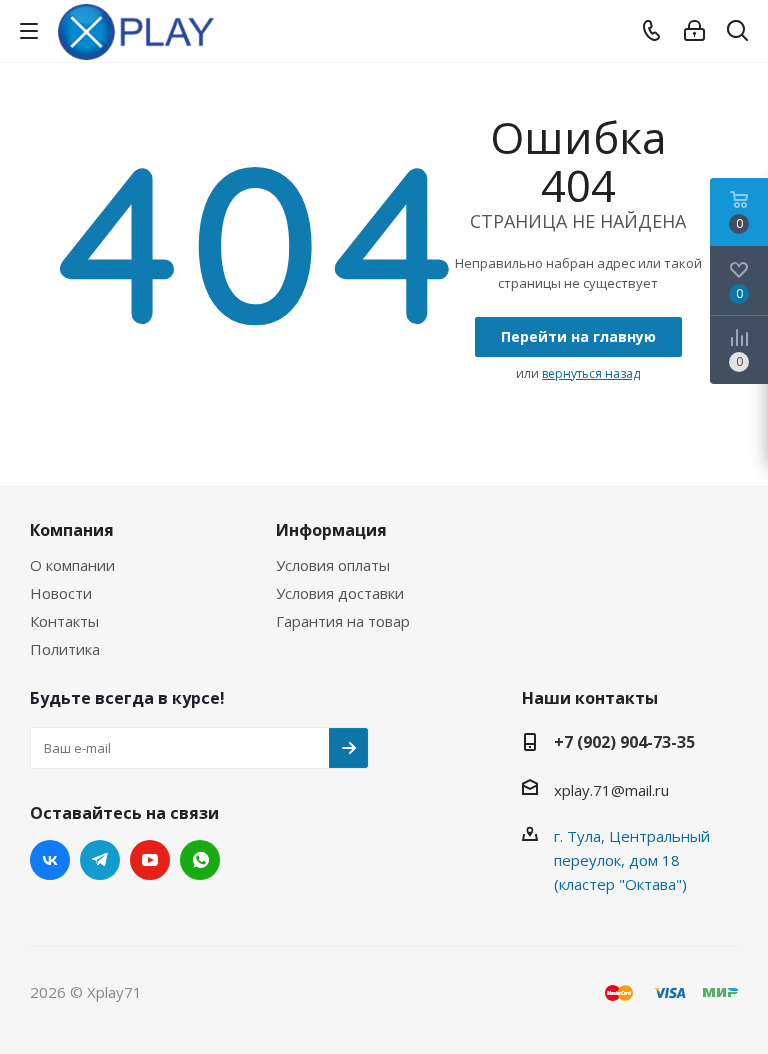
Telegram (100, 860)
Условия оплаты (333, 565)
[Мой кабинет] (694, 31)
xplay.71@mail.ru (611, 790)
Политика (65, 649)
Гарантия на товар (343, 621)
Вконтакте (50, 860)
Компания (72, 530)
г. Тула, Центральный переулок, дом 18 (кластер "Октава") (632, 860)
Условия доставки (340, 593)
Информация (331, 530)
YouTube (150, 860)
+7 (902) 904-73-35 (624, 742)
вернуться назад (591, 373)
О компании (72, 565)
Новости (61, 593)
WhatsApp (200, 860)
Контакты (64, 621)
